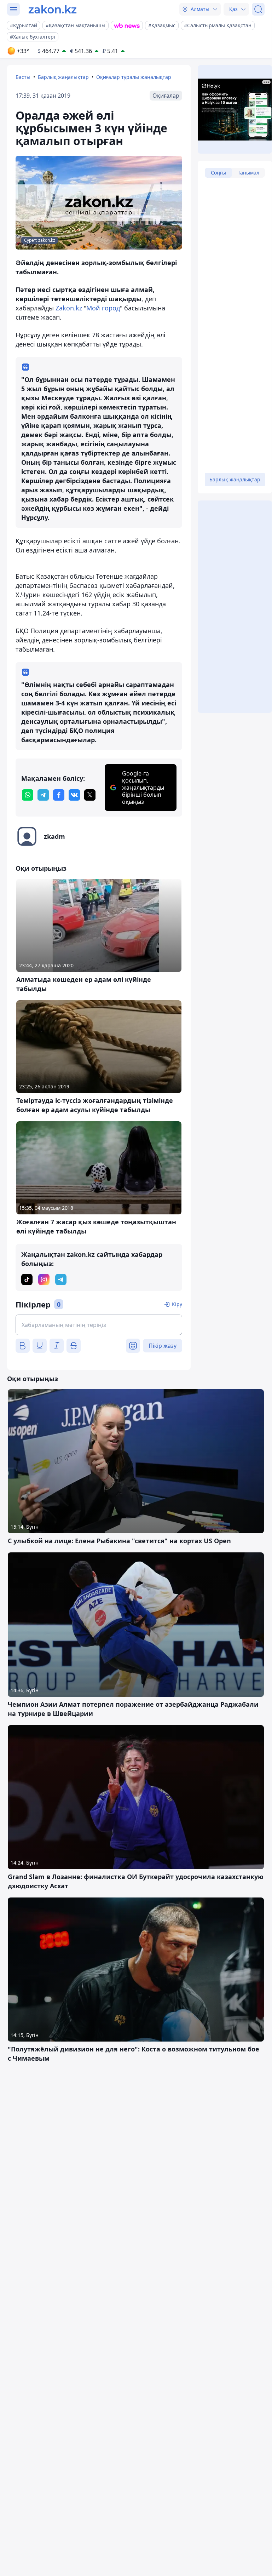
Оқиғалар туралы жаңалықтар (134, 77)
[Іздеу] (258, 9)
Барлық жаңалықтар (63, 77)
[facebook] (59, 795)
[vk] (74, 795)
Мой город (103, 308)
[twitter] (90, 795)
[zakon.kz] (53, 9)
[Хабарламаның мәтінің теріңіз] (99, 1325)
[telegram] (43, 795)
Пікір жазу (163, 1346)
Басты (23, 77)
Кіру (177, 1304)
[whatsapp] (28, 795)
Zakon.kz (69, 308)
